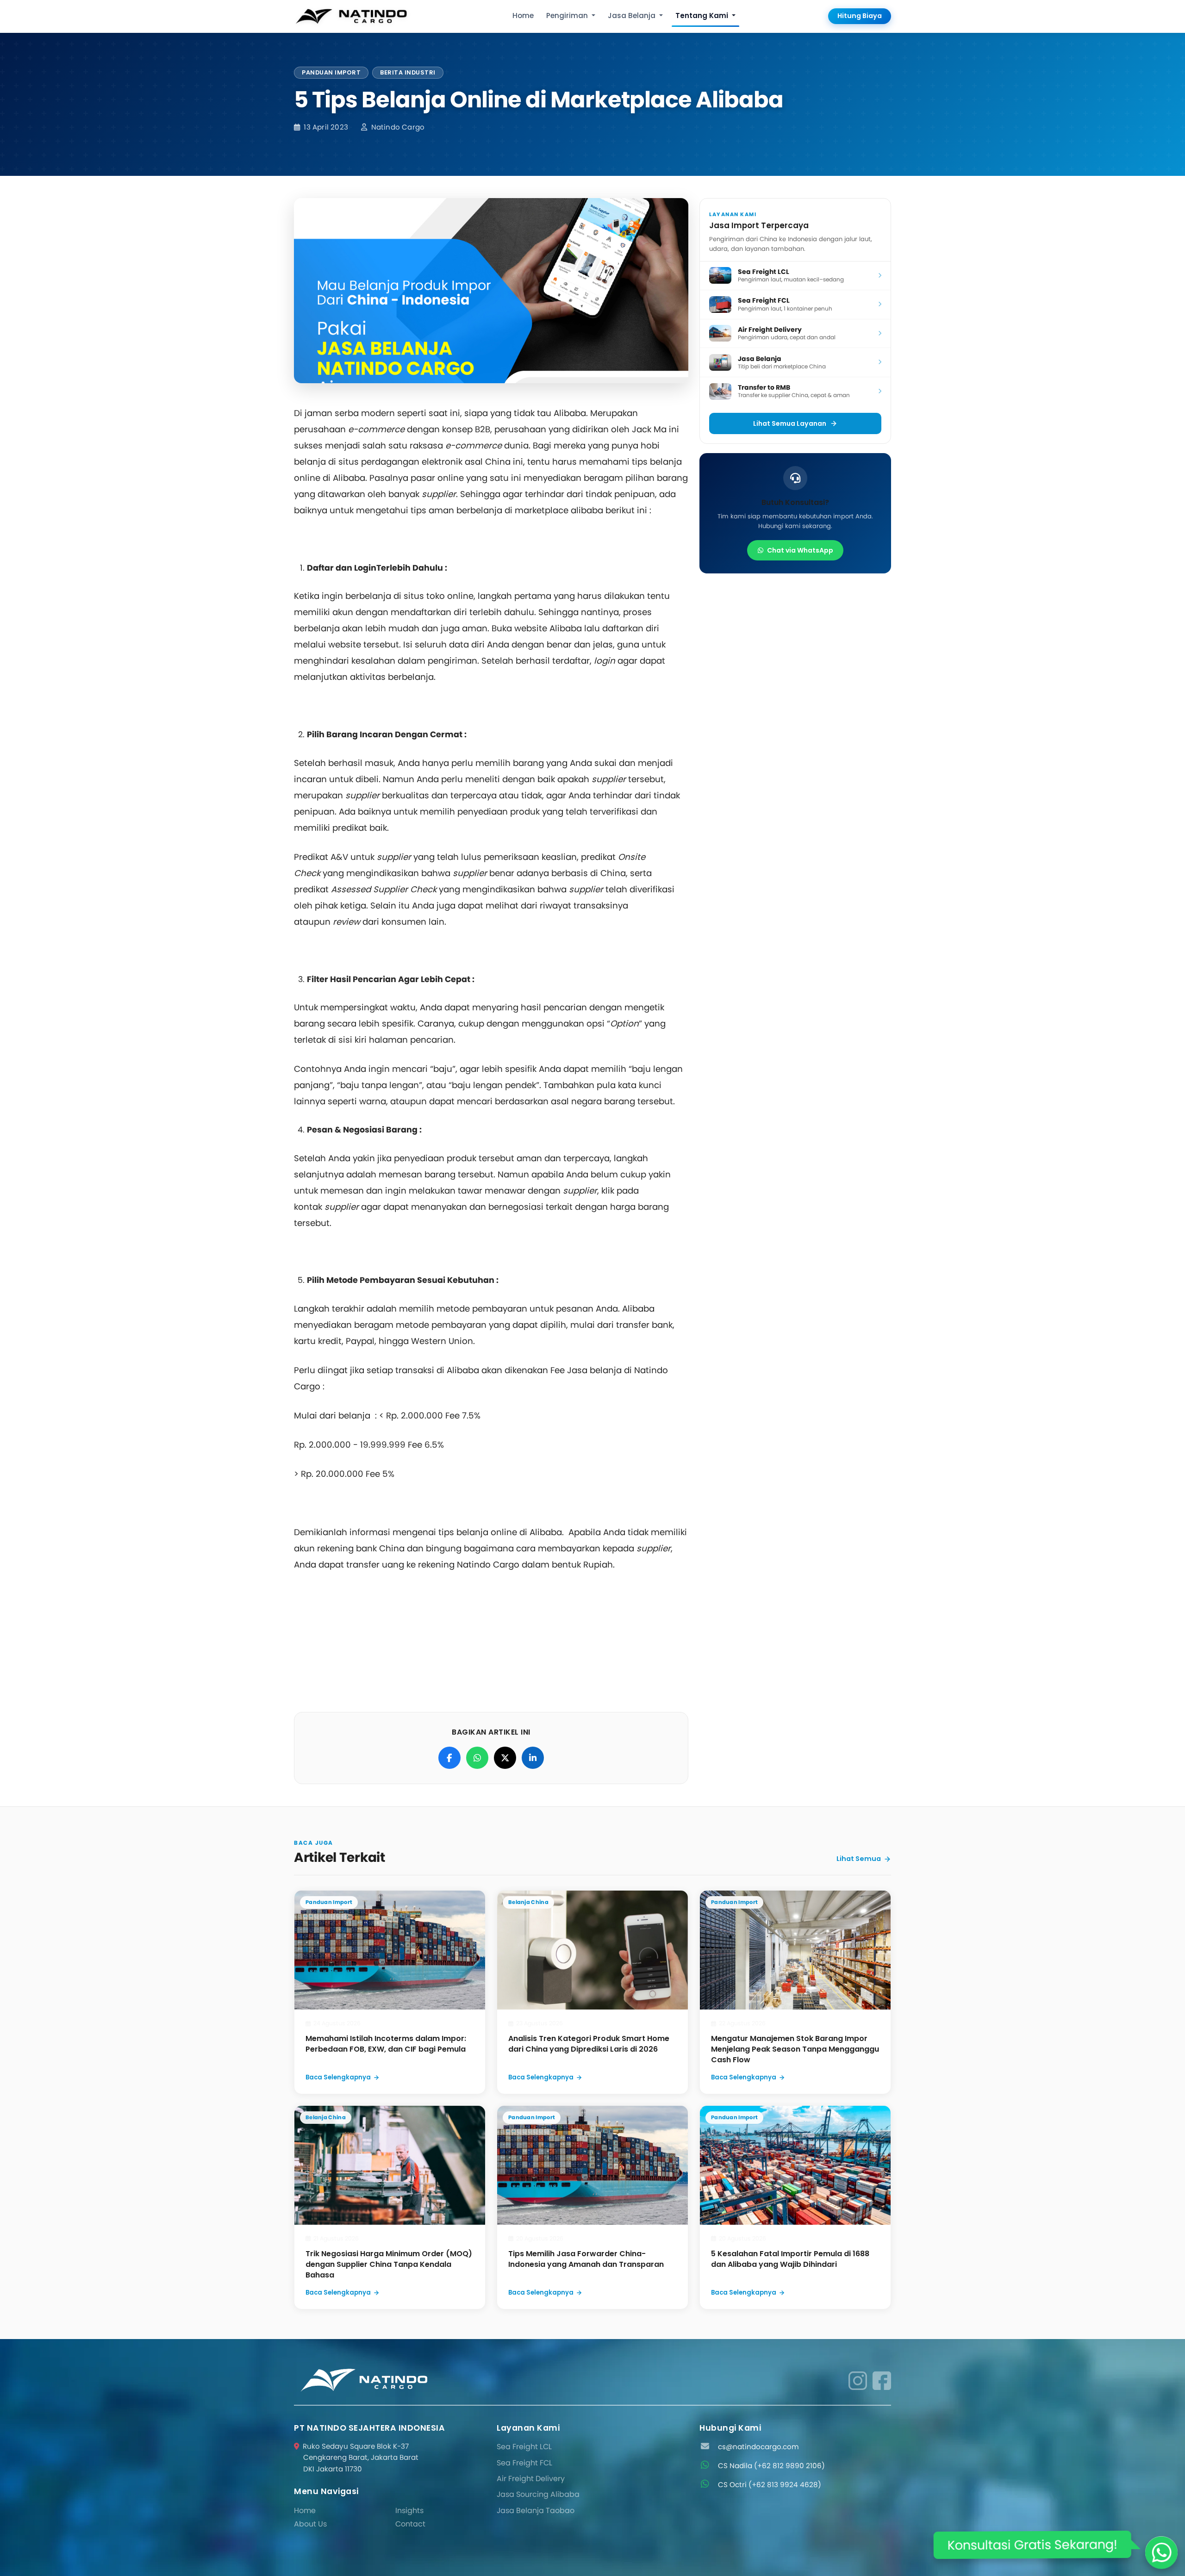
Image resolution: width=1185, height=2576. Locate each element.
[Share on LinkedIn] (533, 1758)
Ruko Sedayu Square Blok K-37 (361, 2458)
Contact (410, 2524)
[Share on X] (505, 1758)
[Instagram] (858, 2380)
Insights (409, 2511)
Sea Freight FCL (524, 2463)
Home (523, 16)
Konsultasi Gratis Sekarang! (1033, 2544)
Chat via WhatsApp (800, 550)
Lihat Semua (859, 1859)
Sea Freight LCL (524, 2447)
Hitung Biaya (860, 16)
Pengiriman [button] (568, 16)
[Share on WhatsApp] (477, 1758)
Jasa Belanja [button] (633, 16)
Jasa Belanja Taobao (536, 2511)
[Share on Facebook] (449, 1758)
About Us (310, 2524)
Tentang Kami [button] (703, 16)
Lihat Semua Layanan (790, 423)
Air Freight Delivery (531, 2479)
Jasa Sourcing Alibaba (538, 2494)
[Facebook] (882, 2380)
